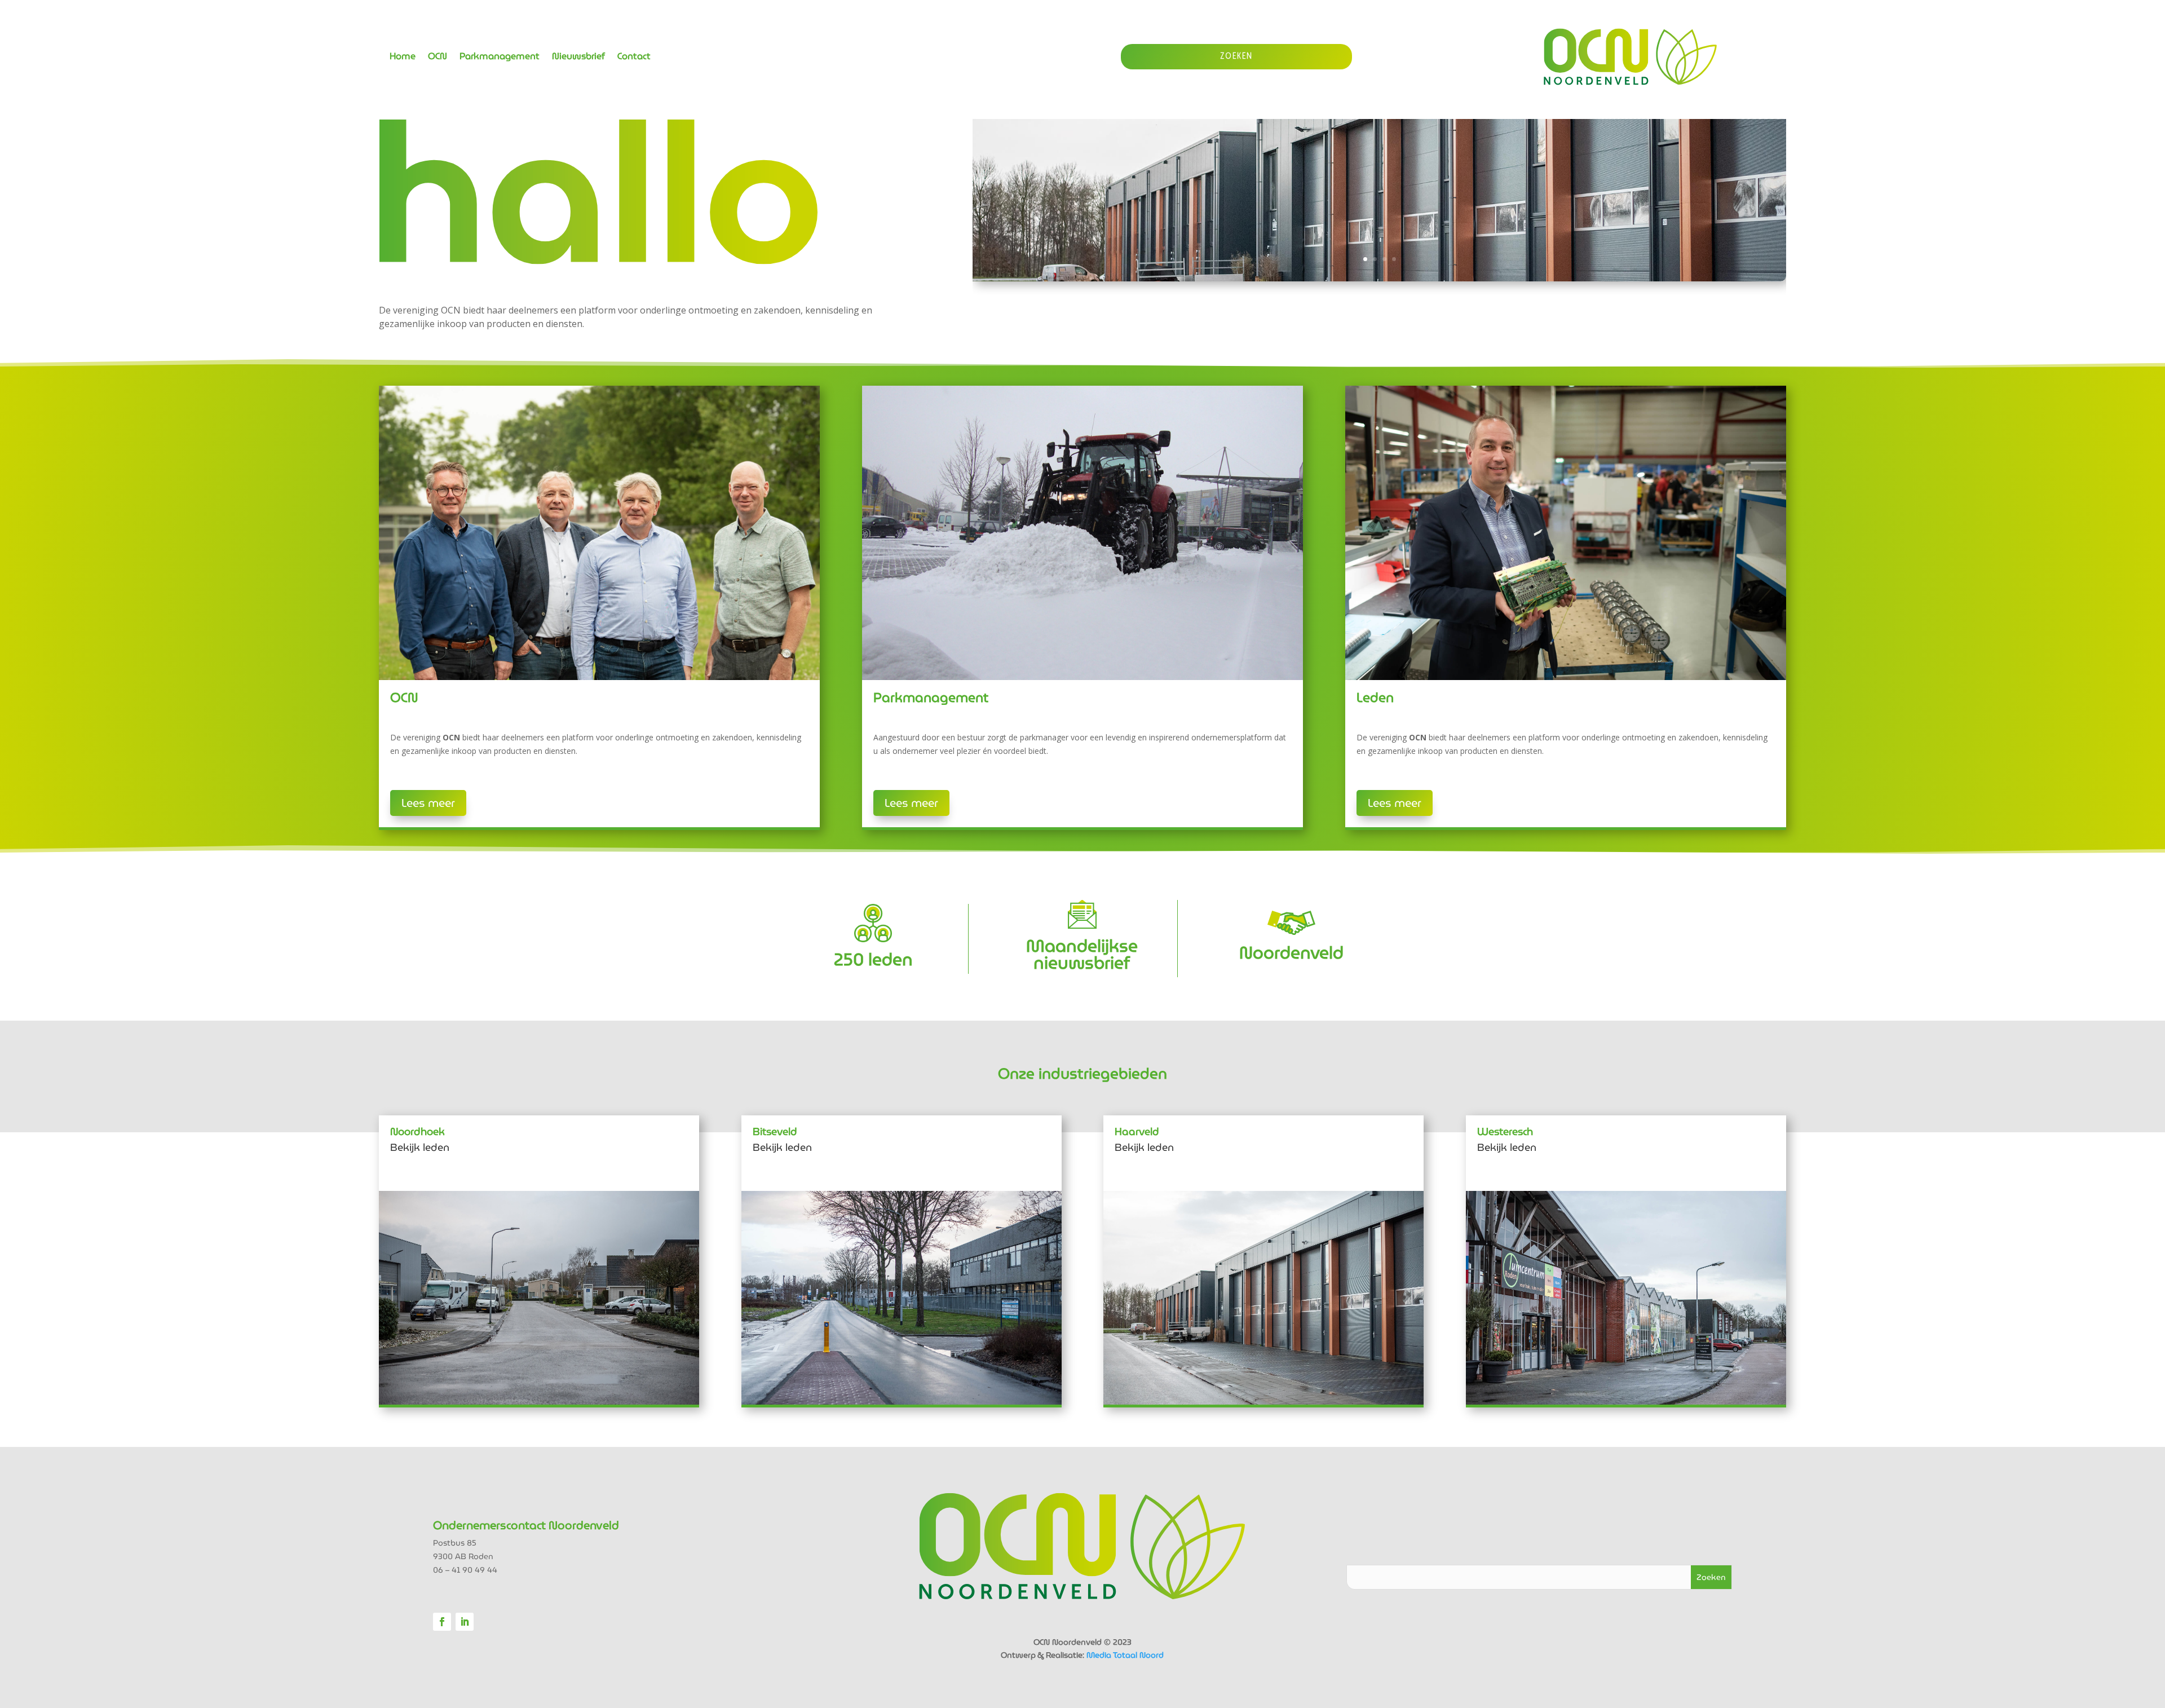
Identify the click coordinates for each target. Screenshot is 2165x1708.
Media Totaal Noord (1125, 1655)
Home (403, 58)
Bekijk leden (420, 1147)
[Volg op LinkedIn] (465, 1622)
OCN (438, 58)
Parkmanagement (500, 58)
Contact (634, 58)
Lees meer (428, 803)
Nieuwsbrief (578, 58)
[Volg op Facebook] (442, 1622)
